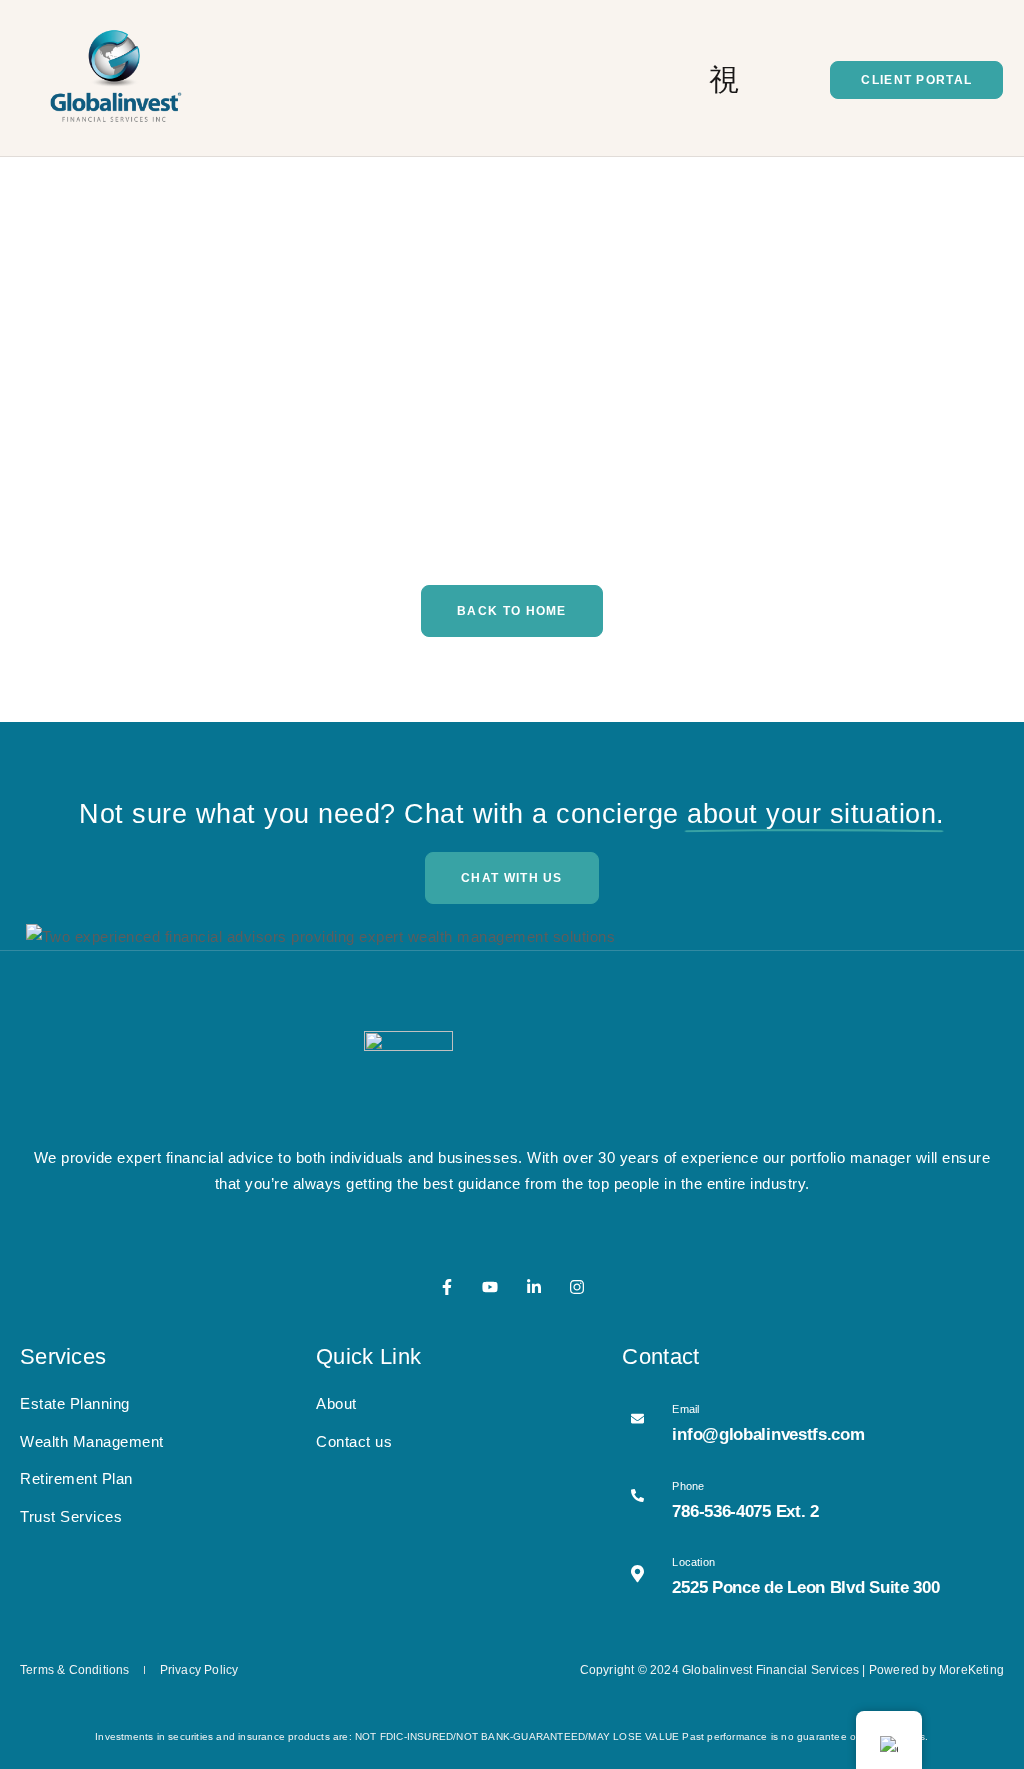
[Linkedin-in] (534, 1287)
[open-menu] (724, 80)
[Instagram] (577, 1287)
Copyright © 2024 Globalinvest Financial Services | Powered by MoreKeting (792, 1670)
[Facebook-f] (447, 1287)
